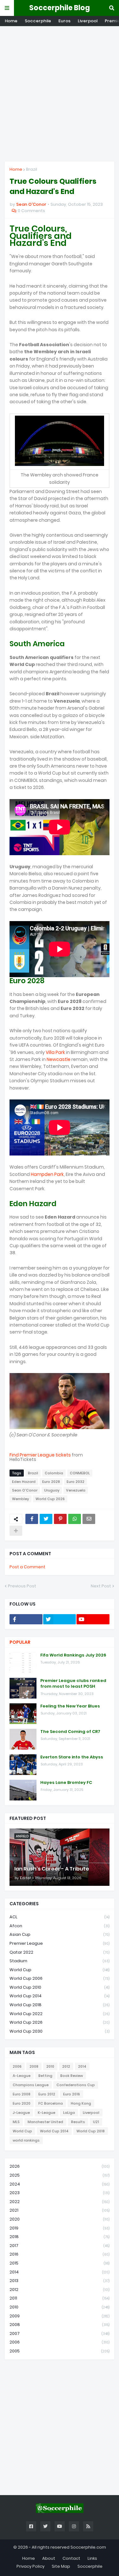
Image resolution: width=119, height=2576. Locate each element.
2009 (60, 2316)
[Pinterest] (60, 1519)
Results (78, 2122)
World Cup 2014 (60, 1996)
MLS (16, 2122)
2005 (60, 2351)
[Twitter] (46, 1519)
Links (92, 2558)
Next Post (101, 1586)
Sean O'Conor (25, 1490)
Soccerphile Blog (60, 8)
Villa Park (55, 1052)
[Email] (89, 1519)
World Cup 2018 (60, 2005)
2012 (66, 2066)
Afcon (60, 1926)
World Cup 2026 (50, 1499)
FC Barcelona (51, 2103)
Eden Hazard (24, 1482)
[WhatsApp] (75, 1519)
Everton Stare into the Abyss (72, 1757)
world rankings (26, 2140)
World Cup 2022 (60, 2014)
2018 (60, 2237)
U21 (96, 2122)
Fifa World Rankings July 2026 (73, 1655)
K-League (46, 2113)
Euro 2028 (51, 1482)
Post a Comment (27, 1567)
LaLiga (69, 2113)
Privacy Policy (30, 2566)
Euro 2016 (72, 2094)
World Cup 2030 (60, 2031)
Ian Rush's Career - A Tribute (52, 1869)
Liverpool (88, 21)
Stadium (60, 1961)
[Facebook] (32, 1519)
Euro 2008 (22, 2094)
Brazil (32, 169)
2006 (17, 2066)
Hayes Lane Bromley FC (66, 1783)
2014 (82, 2066)
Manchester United (45, 2122)
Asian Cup (60, 1934)
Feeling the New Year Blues (70, 1706)
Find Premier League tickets (40, 1455)
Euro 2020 (22, 2103)
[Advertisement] (60, 94)
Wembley (20, 1499)
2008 (34, 2066)
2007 (60, 2333)
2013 (60, 2281)
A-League (22, 2076)
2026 (60, 2166)
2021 (60, 2210)
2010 (50, 2066)
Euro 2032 (76, 1482)
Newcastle (59, 1059)
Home (11, 21)
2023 (60, 2193)
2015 (60, 2263)
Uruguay (52, 1490)
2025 (60, 2175)
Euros (64, 21)
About (49, 2558)
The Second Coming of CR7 (70, 1732)
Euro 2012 (47, 2094)
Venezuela (76, 1490)
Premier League (60, 1943)
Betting (45, 2076)
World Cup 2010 (60, 1987)
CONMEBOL (80, 1473)
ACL (60, 1917)
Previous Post (22, 1586)
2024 (60, 2184)
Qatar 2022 (60, 1952)
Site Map (61, 2566)
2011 (60, 2298)
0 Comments (31, 211)
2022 (60, 2202)
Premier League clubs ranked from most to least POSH (73, 1684)
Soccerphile (38, 21)
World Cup (60, 1970)
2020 (60, 2219)
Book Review (72, 2076)
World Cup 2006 (60, 1978)
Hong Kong (81, 2103)
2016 (60, 2254)
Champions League (31, 2085)
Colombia (54, 1473)
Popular (20, 1642)
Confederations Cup (76, 2085)
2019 (60, 2228)
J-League (21, 2113)
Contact (71, 2558)
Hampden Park (47, 1174)
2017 (60, 2246)
